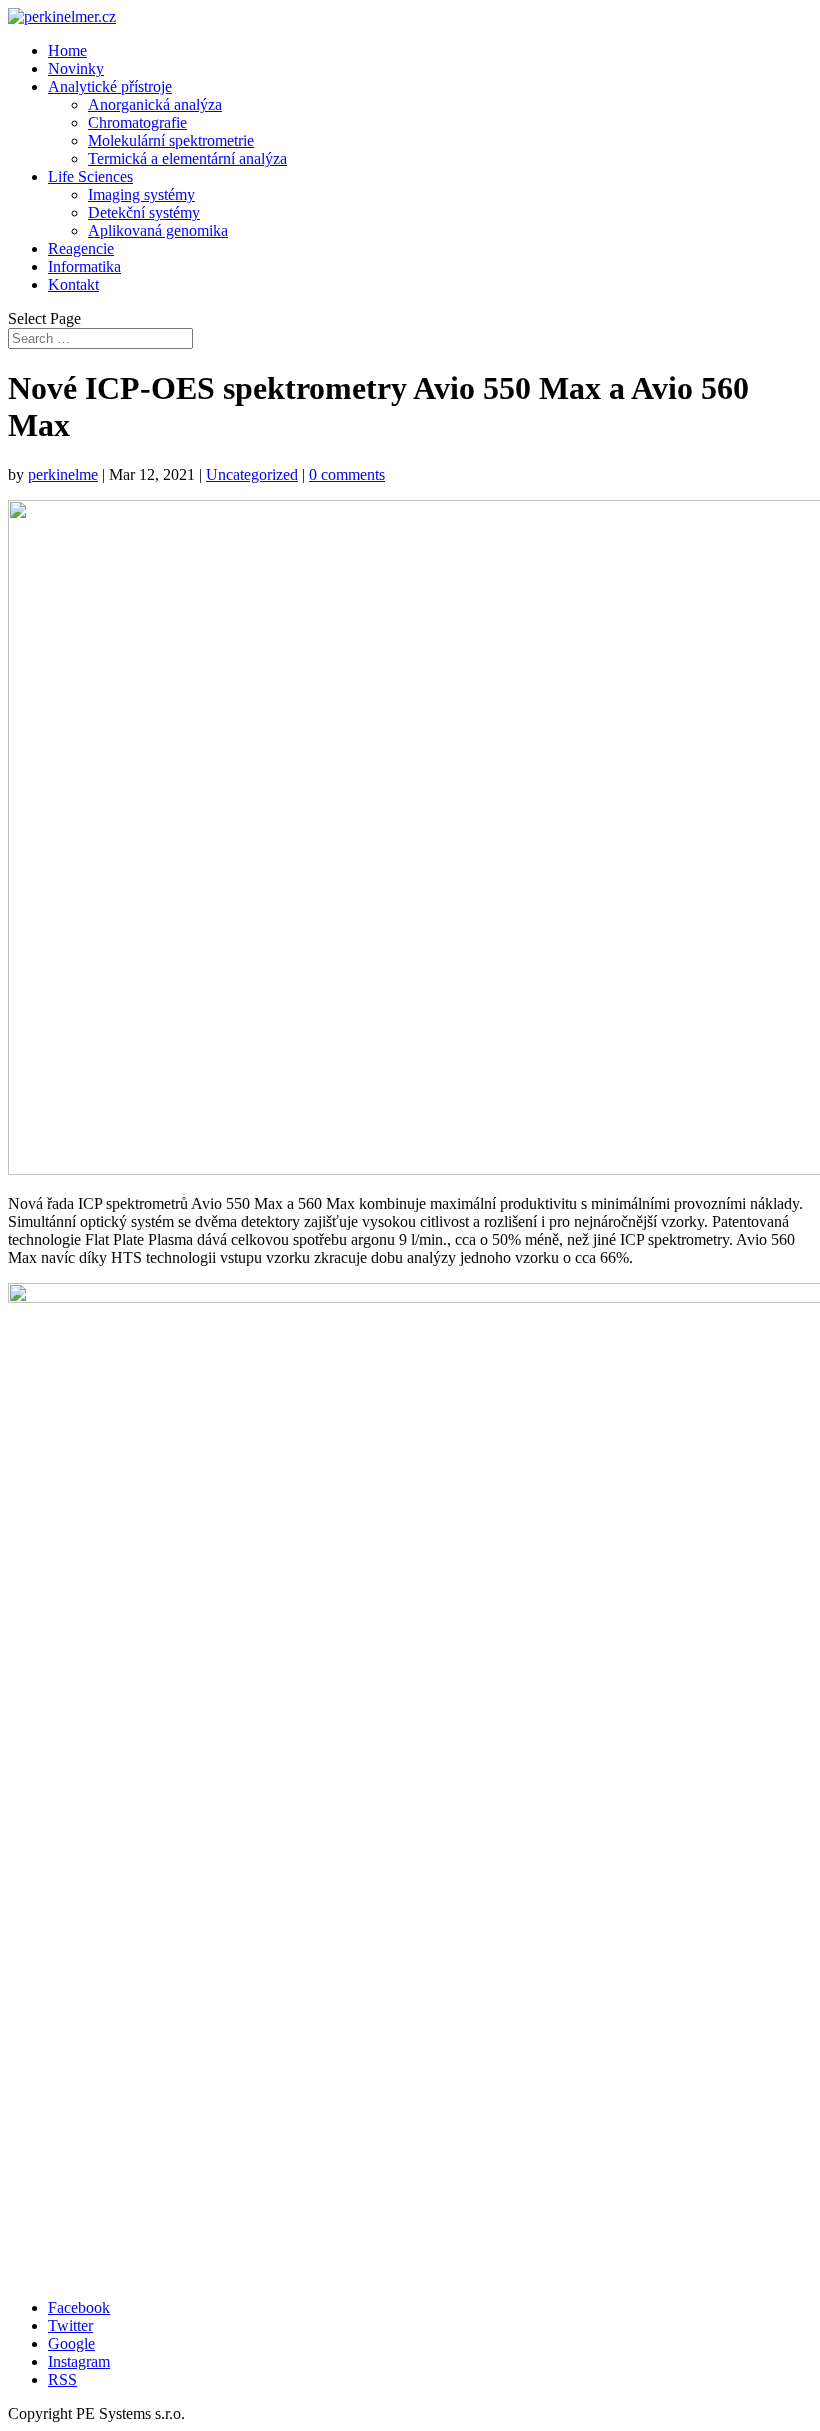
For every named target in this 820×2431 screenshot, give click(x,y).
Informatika (84, 266)
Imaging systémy (141, 194)
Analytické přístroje (110, 86)
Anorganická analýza (155, 104)
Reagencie (81, 248)
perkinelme (63, 474)
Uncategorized (252, 474)
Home (67, 50)
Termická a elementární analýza (187, 158)
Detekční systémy (144, 212)
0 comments (347, 474)
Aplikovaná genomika (158, 230)
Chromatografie (137, 122)
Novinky (76, 68)
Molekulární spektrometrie (171, 140)
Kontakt (73, 284)
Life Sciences (90, 176)
